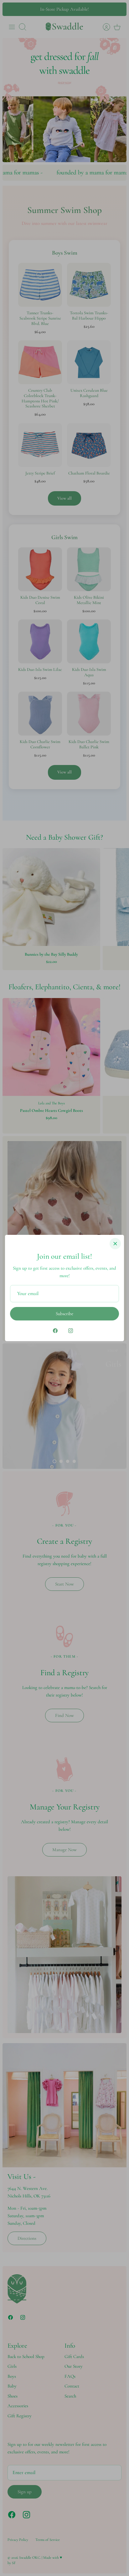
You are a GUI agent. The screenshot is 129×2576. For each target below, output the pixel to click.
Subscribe (64, 1314)
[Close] (115, 1244)
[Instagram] (71, 1331)
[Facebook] (55, 1331)
